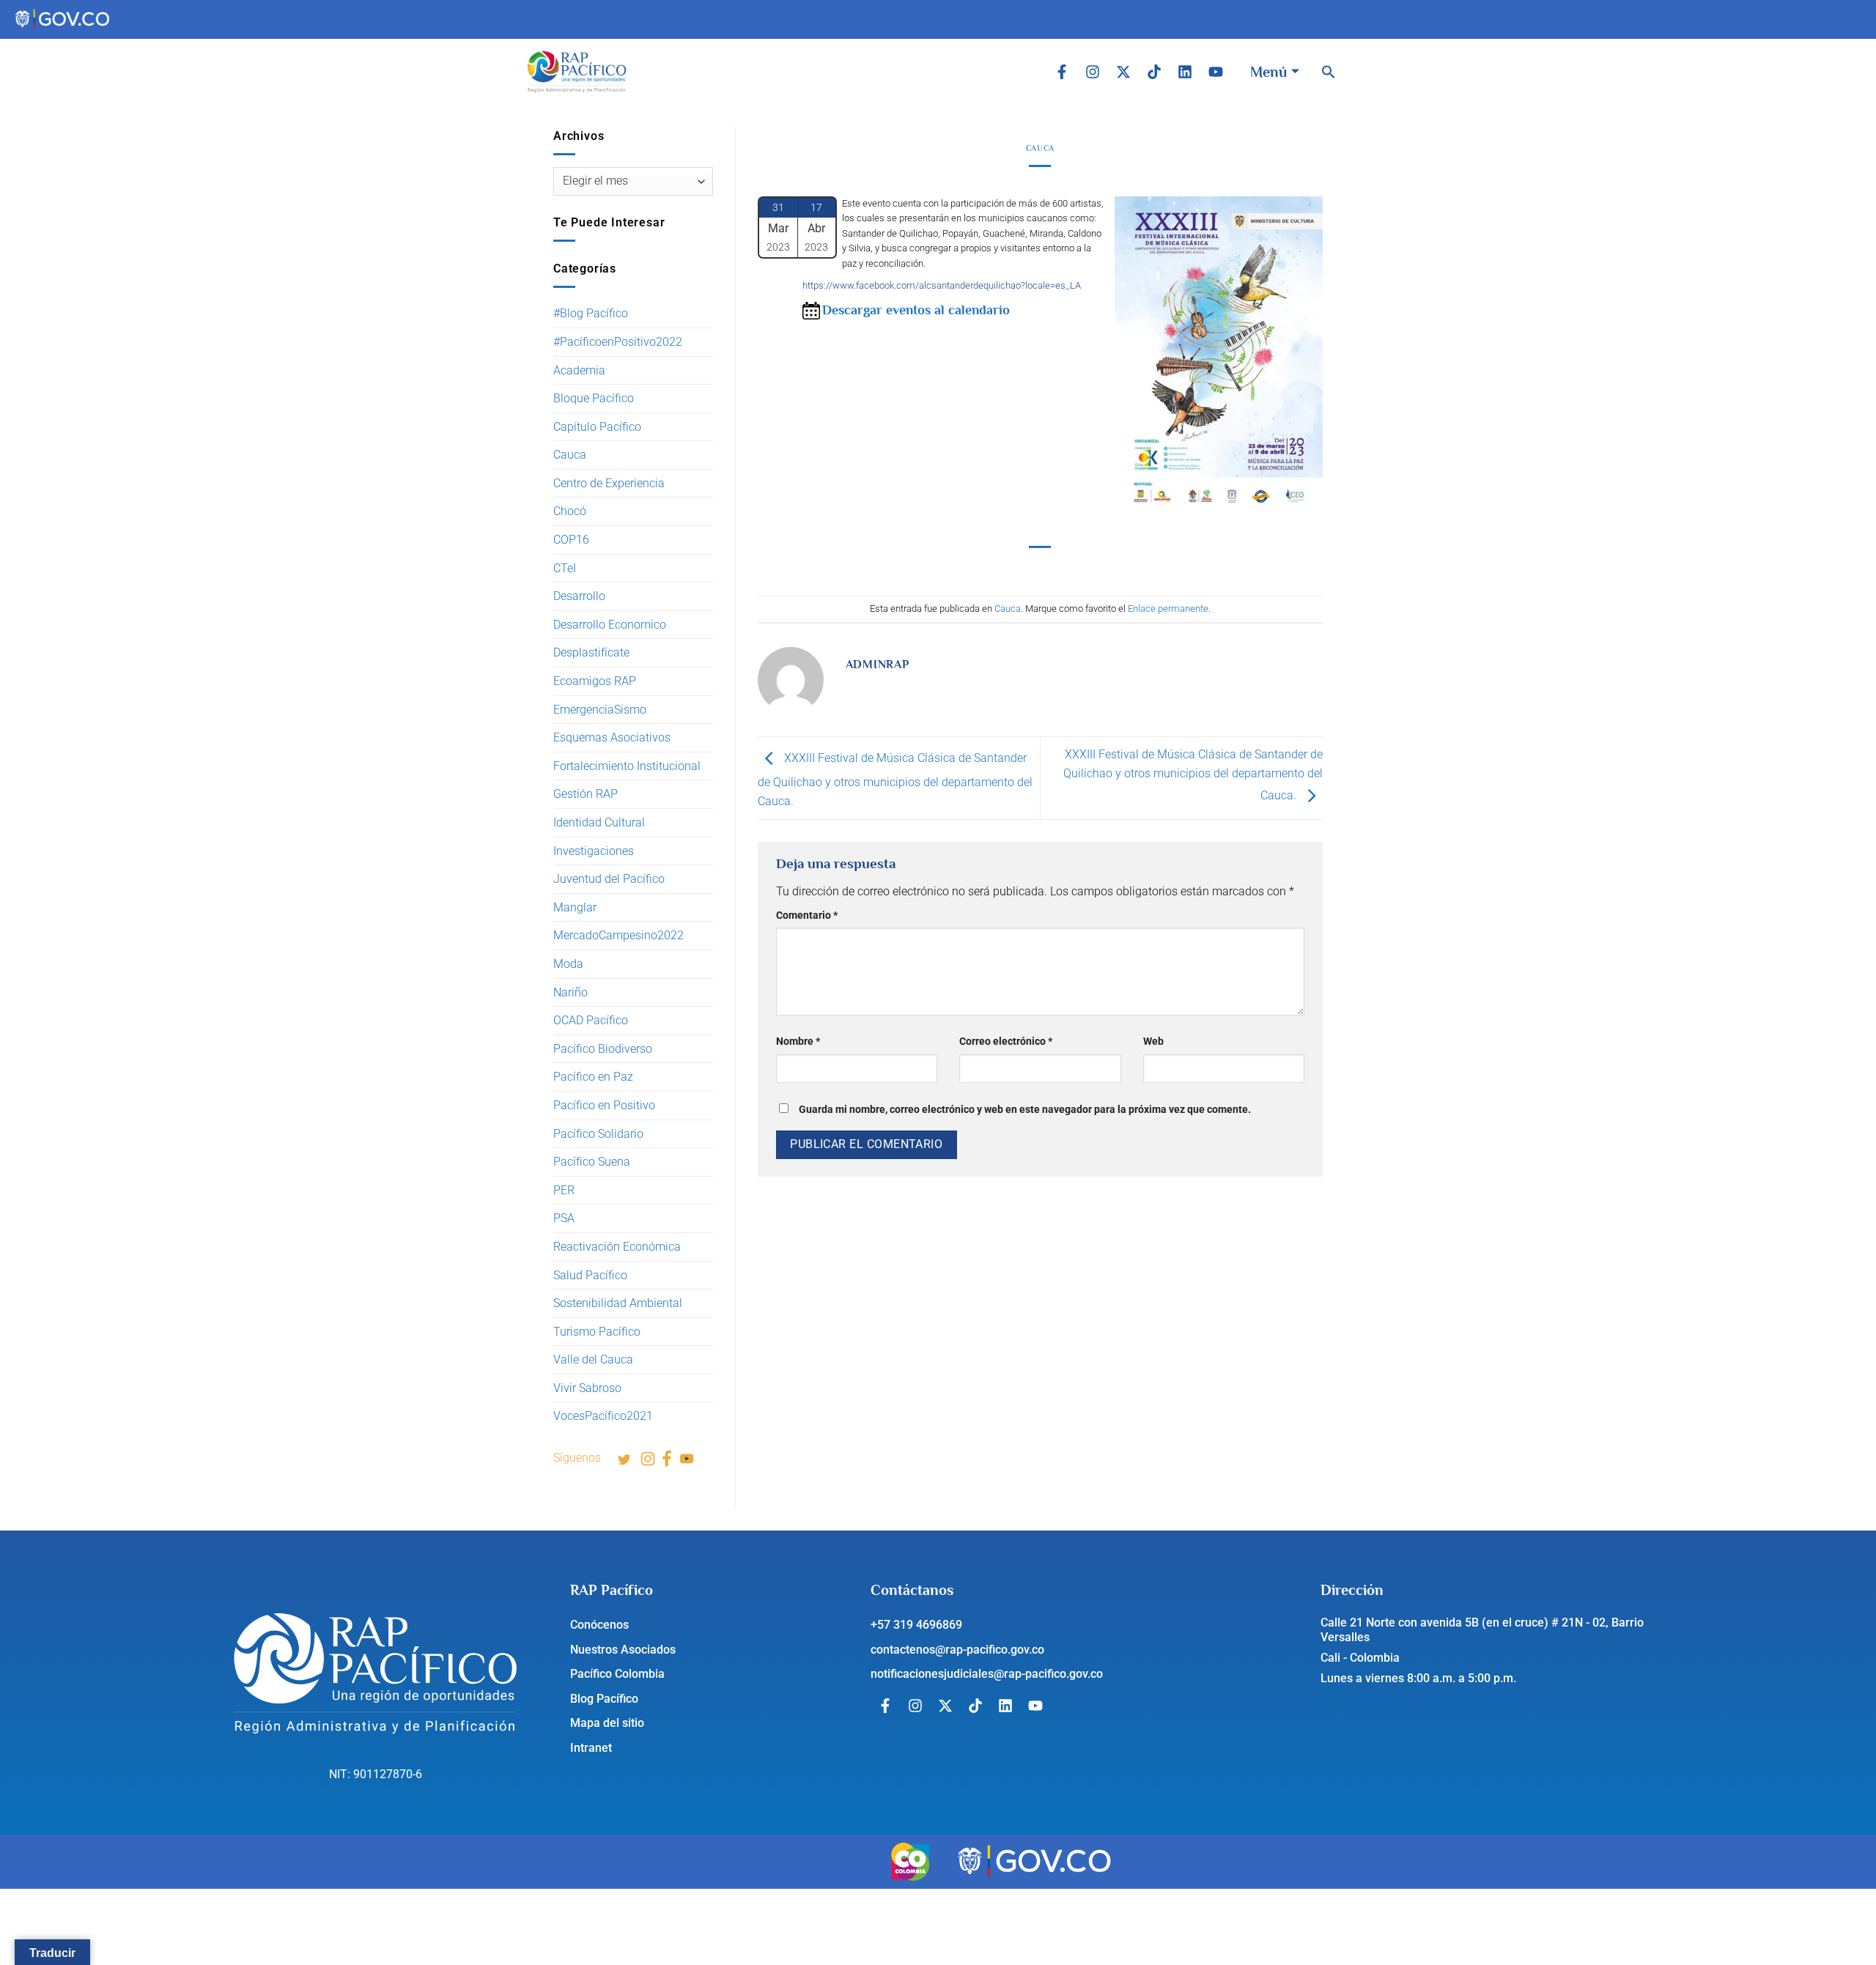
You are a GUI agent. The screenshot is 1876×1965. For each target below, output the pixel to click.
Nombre (798, 1041)
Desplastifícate (591, 652)
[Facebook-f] (1062, 72)
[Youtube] (1216, 72)
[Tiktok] (1154, 72)
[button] (1329, 72)
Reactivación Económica (617, 1247)
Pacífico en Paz (593, 1077)
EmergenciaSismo (600, 710)
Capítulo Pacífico (597, 427)
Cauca (570, 455)
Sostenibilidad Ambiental (618, 1303)
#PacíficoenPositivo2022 (618, 342)
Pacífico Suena (592, 1162)
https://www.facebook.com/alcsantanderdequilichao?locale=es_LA (942, 285)
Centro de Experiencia (609, 483)
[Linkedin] (1185, 72)
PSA (564, 1218)
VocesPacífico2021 (603, 1416)
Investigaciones (594, 851)
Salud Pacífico (590, 1275)
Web (1153, 1041)
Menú (1268, 72)
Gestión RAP (586, 794)
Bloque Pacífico (594, 398)
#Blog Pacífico (591, 313)
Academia (579, 370)
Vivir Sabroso (587, 1388)
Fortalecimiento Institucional (627, 766)
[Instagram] (1093, 72)
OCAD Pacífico (591, 1020)
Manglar (575, 907)
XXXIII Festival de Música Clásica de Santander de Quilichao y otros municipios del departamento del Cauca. (895, 780)
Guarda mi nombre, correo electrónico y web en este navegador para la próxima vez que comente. (1025, 1110)
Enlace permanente (1168, 608)
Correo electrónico (1006, 1041)
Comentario (807, 915)
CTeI (565, 568)
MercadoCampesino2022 (618, 935)
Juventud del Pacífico (609, 879)
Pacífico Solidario (598, 1134)
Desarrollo (579, 596)
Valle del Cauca (593, 1359)
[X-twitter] (1123, 72)
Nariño (570, 992)
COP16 (571, 540)
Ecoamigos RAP (595, 681)
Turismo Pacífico (597, 1332)
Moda (568, 964)
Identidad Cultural (599, 822)
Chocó (570, 511)
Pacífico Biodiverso (603, 1049)
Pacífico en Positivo (604, 1105)
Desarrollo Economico (610, 625)
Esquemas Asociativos (612, 737)
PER (564, 1190)
